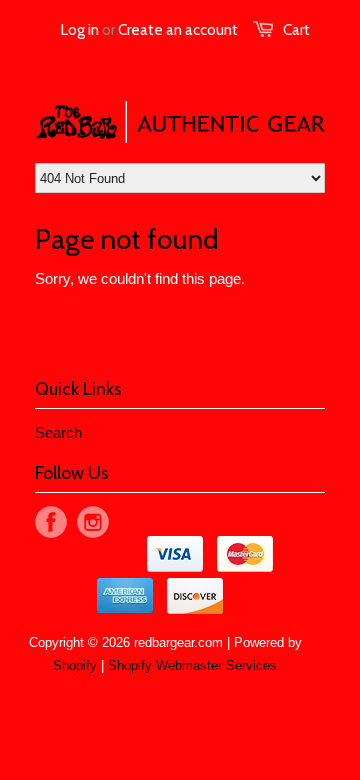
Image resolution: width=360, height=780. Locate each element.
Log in (80, 30)
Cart (296, 30)
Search (58, 432)
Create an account (178, 30)
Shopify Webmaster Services (192, 665)
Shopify (75, 665)
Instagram (93, 522)
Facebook (51, 522)
